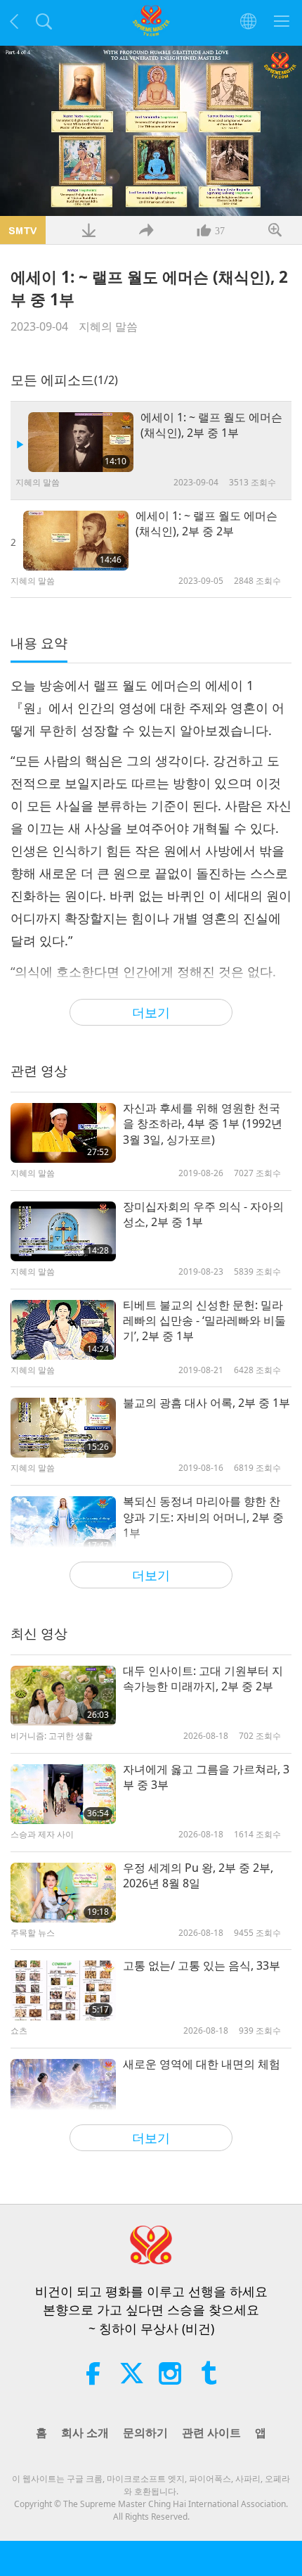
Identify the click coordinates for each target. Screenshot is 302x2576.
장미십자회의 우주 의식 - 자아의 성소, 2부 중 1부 (203, 1214)
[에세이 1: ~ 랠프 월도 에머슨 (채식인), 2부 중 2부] (76, 541)
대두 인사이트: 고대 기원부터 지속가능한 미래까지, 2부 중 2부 (203, 1678)
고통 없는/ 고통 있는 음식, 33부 (202, 1965)
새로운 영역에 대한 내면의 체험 (202, 2064)
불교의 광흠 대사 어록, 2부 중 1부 (206, 1403)
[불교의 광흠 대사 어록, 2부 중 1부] (63, 1428)
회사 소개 (85, 2432)
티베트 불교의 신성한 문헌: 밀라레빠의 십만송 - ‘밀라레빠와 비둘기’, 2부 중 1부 (204, 1321)
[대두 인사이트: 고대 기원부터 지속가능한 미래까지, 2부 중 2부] (63, 1696)
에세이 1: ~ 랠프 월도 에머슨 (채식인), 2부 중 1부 (211, 425)
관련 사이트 (211, 2432)
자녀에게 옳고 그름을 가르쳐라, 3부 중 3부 (206, 1777)
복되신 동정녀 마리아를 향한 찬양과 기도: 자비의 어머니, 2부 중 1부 (203, 1517)
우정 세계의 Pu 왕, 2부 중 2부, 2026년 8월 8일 (198, 1875)
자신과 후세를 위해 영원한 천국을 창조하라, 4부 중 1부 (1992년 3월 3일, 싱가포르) (203, 1124)
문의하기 (145, 2432)
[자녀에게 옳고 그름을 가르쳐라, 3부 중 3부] (63, 1794)
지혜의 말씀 (108, 326)
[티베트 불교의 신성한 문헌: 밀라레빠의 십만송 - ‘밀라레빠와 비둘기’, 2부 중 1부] (63, 1330)
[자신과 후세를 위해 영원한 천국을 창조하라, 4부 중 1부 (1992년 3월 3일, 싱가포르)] (63, 1133)
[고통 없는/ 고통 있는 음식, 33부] (63, 1990)
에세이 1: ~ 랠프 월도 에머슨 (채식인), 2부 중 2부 (206, 523)
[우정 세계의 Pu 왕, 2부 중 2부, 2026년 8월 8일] (63, 1893)
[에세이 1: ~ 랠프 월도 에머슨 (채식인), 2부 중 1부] (81, 442)
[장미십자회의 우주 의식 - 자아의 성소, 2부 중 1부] (63, 1231)
